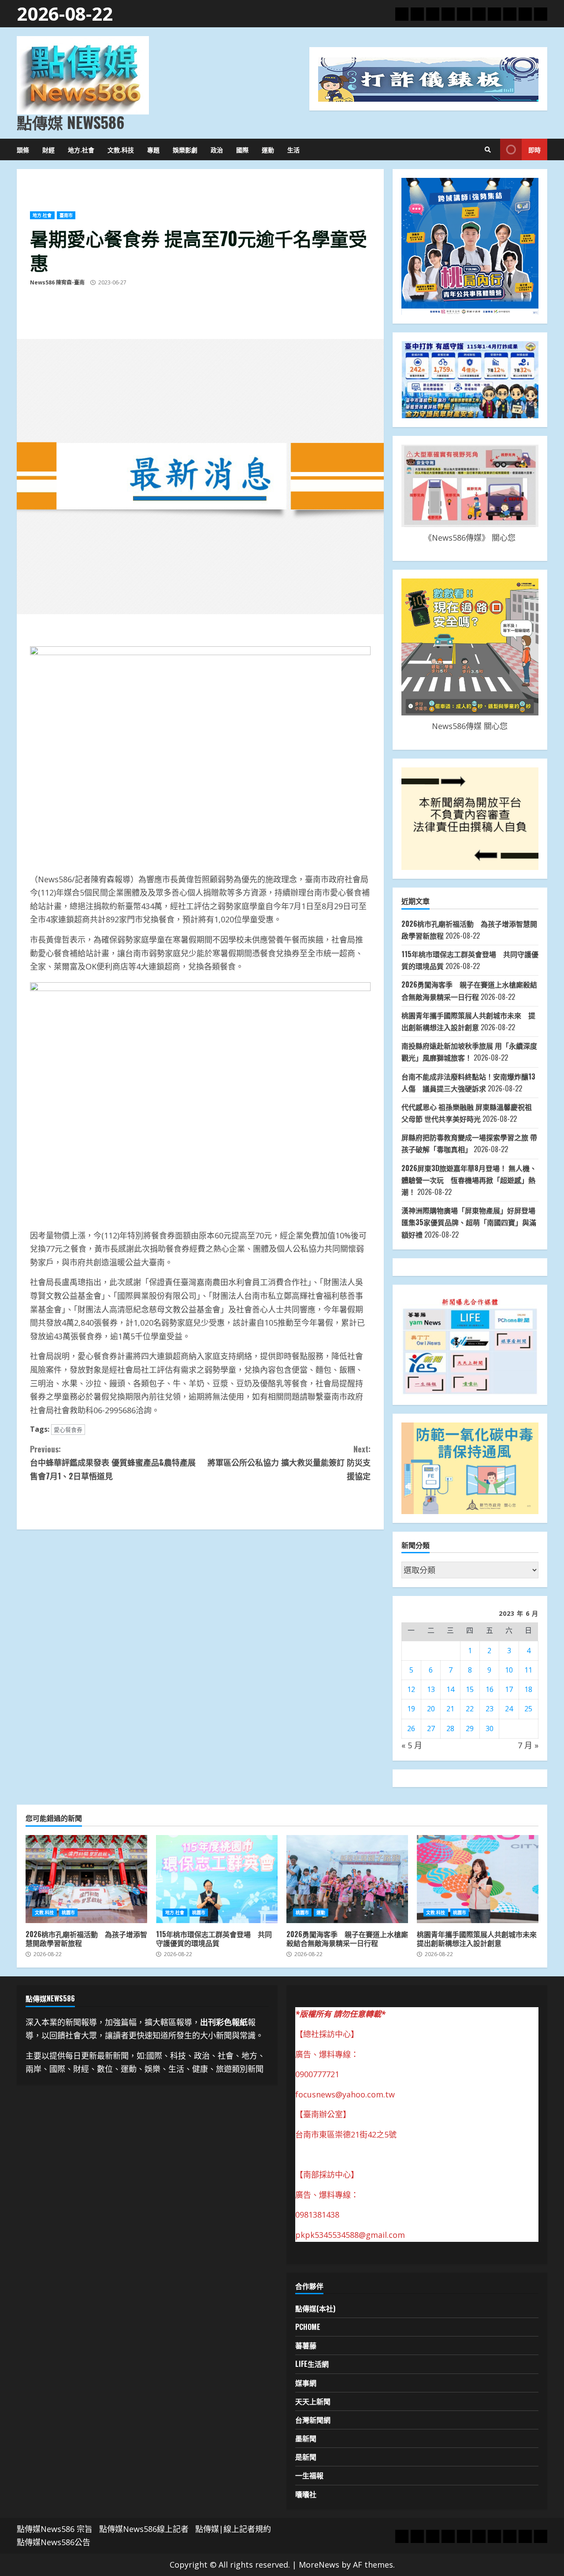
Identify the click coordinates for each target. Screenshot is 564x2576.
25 (528, 1709)
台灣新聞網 (313, 2420)
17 (509, 1689)
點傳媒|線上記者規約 (233, 2529)
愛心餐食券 (68, 1430)
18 (528, 1689)
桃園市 (68, 1913)
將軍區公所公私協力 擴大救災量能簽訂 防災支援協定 (289, 1462)
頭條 (23, 149)
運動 (268, 149)
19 (411, 1709)
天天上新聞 (313, 2401)
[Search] (488, 150)
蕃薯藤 (306, 2345)
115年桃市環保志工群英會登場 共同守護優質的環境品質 (217, 1879)
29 (470, 1728)
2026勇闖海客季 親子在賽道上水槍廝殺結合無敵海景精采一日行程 (347, 1879)
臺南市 (66, 215)
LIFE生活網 (312, 2364)
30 (490, 1728)
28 (450, 1728)
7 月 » (528, 1745)
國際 (242, 149)
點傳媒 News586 (70, 122)
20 (431, 1709)
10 (509, 1670)
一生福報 (309, 2475)
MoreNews (319, 2565)
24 (509, 1709)
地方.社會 (81, 149)
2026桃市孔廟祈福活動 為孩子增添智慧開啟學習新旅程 (86, 1879)
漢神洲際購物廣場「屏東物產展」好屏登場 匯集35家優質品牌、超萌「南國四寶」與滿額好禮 (469, 1222)
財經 (48, 149)
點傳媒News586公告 (54, 2542)
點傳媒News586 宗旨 (55, 2529)
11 (528, 1670)
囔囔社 (306, 2494)
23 (490, 1709)
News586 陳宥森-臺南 (57, 282)
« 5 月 (412, 1745)
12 (411, 1689)
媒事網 (306, 2383)
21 (450, 1709)
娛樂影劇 (185, 149)
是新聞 (306, 2457)
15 (470, 1689)
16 (490, 1689)
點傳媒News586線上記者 (144, 2529)
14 (450, 1689)
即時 (534, 149)
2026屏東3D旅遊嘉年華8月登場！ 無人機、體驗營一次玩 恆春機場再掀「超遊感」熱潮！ (469, 1180)
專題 (153, 149)
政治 (217, 149)
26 (411, 1728)
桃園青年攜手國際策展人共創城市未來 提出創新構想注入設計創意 (478, 1879)
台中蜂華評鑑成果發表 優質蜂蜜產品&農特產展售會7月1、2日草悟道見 (113, 1462)
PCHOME (308, 2327)
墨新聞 (306, 2438)
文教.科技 (121, 149)
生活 (293, 149)
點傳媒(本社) (315, 2308)
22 (470, 1709)
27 (431, 1728)
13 (431, 1689)
